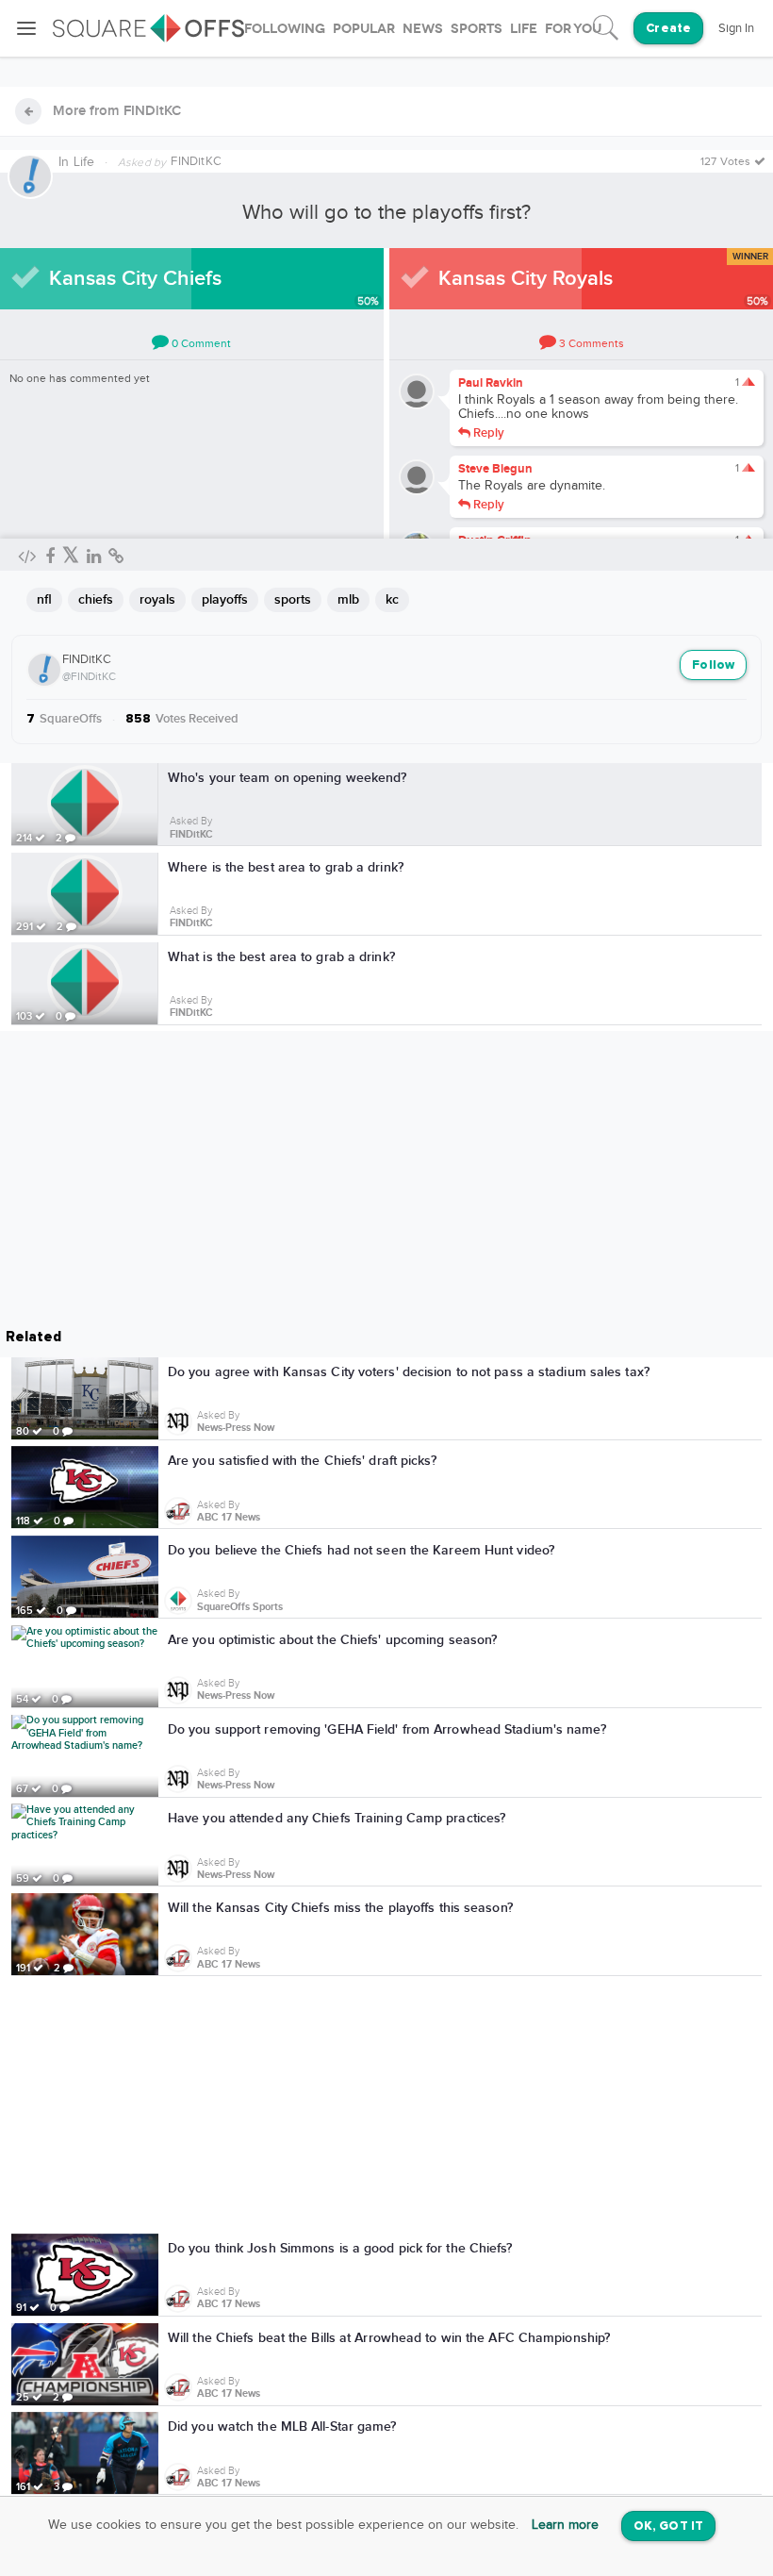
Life (84, 162)
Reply (487, 432)
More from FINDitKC (117, 111)
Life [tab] (524, 29)
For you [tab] (573, 29)
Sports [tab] (477, 29)
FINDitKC (87, 659)
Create (668, 29)
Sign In (736, 28)
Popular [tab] (364, 29)
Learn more (565, 2525)
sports (293, 599)
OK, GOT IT (668, 2526)
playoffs (225, 599)
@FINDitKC (89, 676)
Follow (713, 665)
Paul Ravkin (491, 383)
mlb (348, 599)
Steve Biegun (495, 469)
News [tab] (423, 29)
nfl (44, 599)
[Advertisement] (386, 2108)
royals (157, 599)
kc (392, 599)
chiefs (96, 599)
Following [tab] (285, 29)
